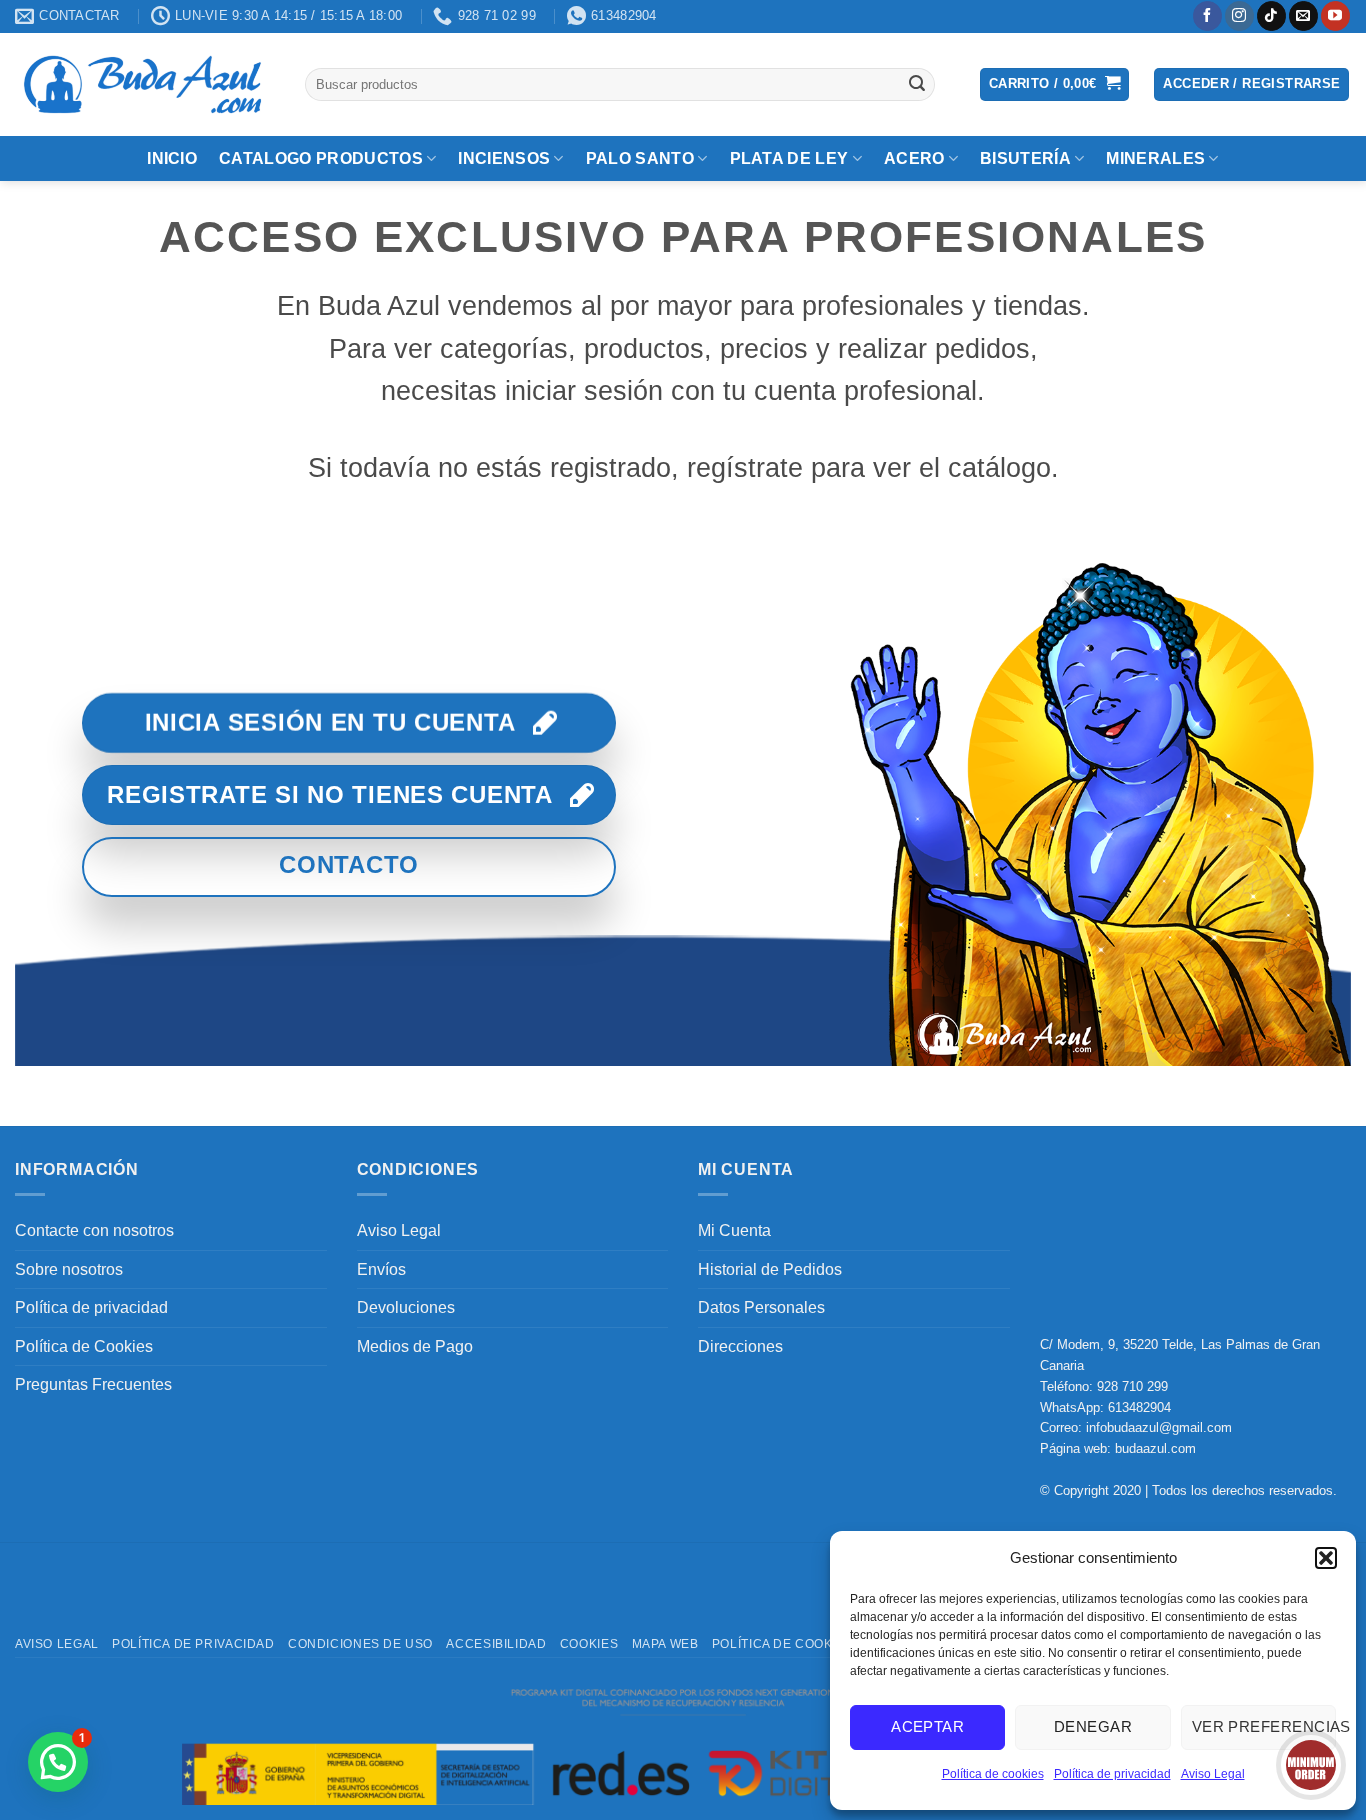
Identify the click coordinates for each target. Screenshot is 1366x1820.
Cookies (589, 1644)
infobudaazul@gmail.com (1159, 1427)
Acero (914, 158)
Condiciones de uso (360, 1644)
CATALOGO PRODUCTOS (321, 158)
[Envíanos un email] (1303, 16)
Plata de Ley (789, 158)
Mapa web (665, 1644)
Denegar (1093, 1726)
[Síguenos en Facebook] (1207, 16)
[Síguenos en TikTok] (1271, 16)
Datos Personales (761, 1307)
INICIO (172, 158)
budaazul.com (1155, 1448)
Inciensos (504, 158)
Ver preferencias (1264, 1726)
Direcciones (740, 1346)
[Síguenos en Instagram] (1239, 16)
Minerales (1155, 158)
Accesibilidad (496, 1644)
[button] (1326, 1558)
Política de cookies (993, 1774)
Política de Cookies (84, 1346)
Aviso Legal (1213, 1774)
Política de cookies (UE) (798, 1644)
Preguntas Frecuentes (93, 1384)
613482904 (1139, 1407)
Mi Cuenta (734, 1230)
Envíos (381, 1269)
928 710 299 (1132, 1386)
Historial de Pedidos (770, 1269)
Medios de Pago (415, 1346)
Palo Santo (640, 158)
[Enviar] (917, 84)
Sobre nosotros (69, 1269)
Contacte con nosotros (94, 1230)
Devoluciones (406, 1307)
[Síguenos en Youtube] (1335, 16)
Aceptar (927, 1726)
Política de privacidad (1112, 1774)
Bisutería (1025, 158)
